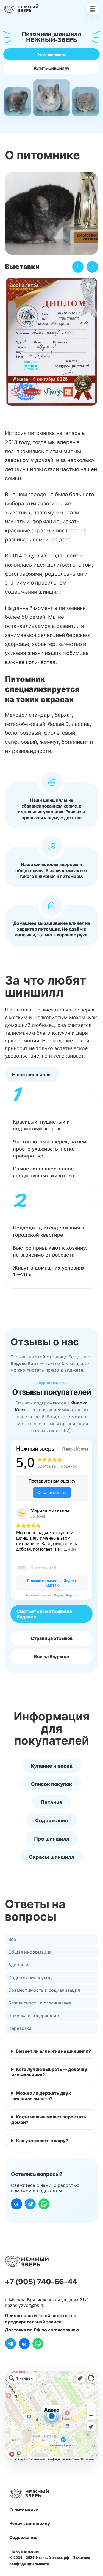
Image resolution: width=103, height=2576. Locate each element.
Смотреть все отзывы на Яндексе (44, 1614)
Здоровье (19, 1965)
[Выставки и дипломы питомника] (51, 343)
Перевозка (20, 2028)
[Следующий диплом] (92, 267)
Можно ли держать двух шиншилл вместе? (41, 2096)
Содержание (52, 1821)
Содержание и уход (30, 1977)
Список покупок (52, 1784)
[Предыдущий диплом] (78, 267)
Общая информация (30, 1952)
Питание (51, 1802)
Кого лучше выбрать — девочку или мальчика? (49, 2072)
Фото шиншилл (51, 54)
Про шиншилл (52, 1839)
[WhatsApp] (44, 2204)
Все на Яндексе (52, 1656)
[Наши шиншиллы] (32, 1075)
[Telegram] (30, 2204)
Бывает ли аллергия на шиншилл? (53, 2051)
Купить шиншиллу (51, 68)
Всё (12, 1939)
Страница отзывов (52, 1638)
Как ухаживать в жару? (42, 2141)
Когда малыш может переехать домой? (49, 2120)
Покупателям (24, 2551)
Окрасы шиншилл (51, 1857)
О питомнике (24, 2510)
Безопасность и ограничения (40, 2003)
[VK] (16, 2204)
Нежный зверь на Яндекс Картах (51, 1595)
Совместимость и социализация (44, 1990)
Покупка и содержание (34, 2015)
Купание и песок (52, 1766)
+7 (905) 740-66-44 (41, 2282)
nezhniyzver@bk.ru (25, 2305)
